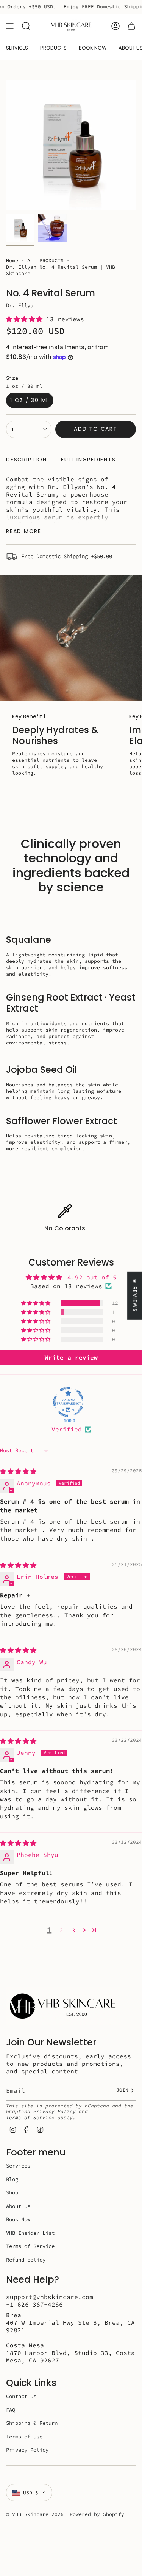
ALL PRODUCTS (45, 261)
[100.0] (68, 1402)
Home (12, 261)
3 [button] (73, 1930)
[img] (18, 1471)
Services (18, 2166)
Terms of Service (30, 2117)
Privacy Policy (55, 2111)
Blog (12, 2179)
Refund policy (26, 2260)
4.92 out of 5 (92, 1277)
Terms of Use (24, 2437)
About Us (18, 2206)
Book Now (18, 2219)
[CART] (131, 26)
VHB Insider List (30, 2233)
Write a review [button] (71, 1357)
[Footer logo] (63, 2006)
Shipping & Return (32, 2423)
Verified (67, 1429)
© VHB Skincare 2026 (35, 2514)
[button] (26, 319)
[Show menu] (10, 26)
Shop (12, 2192)
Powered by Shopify (97, 2514)
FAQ (11, 2410)
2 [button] (61, 1930)
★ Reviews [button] (135, 1296)
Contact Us (21, 2396)
